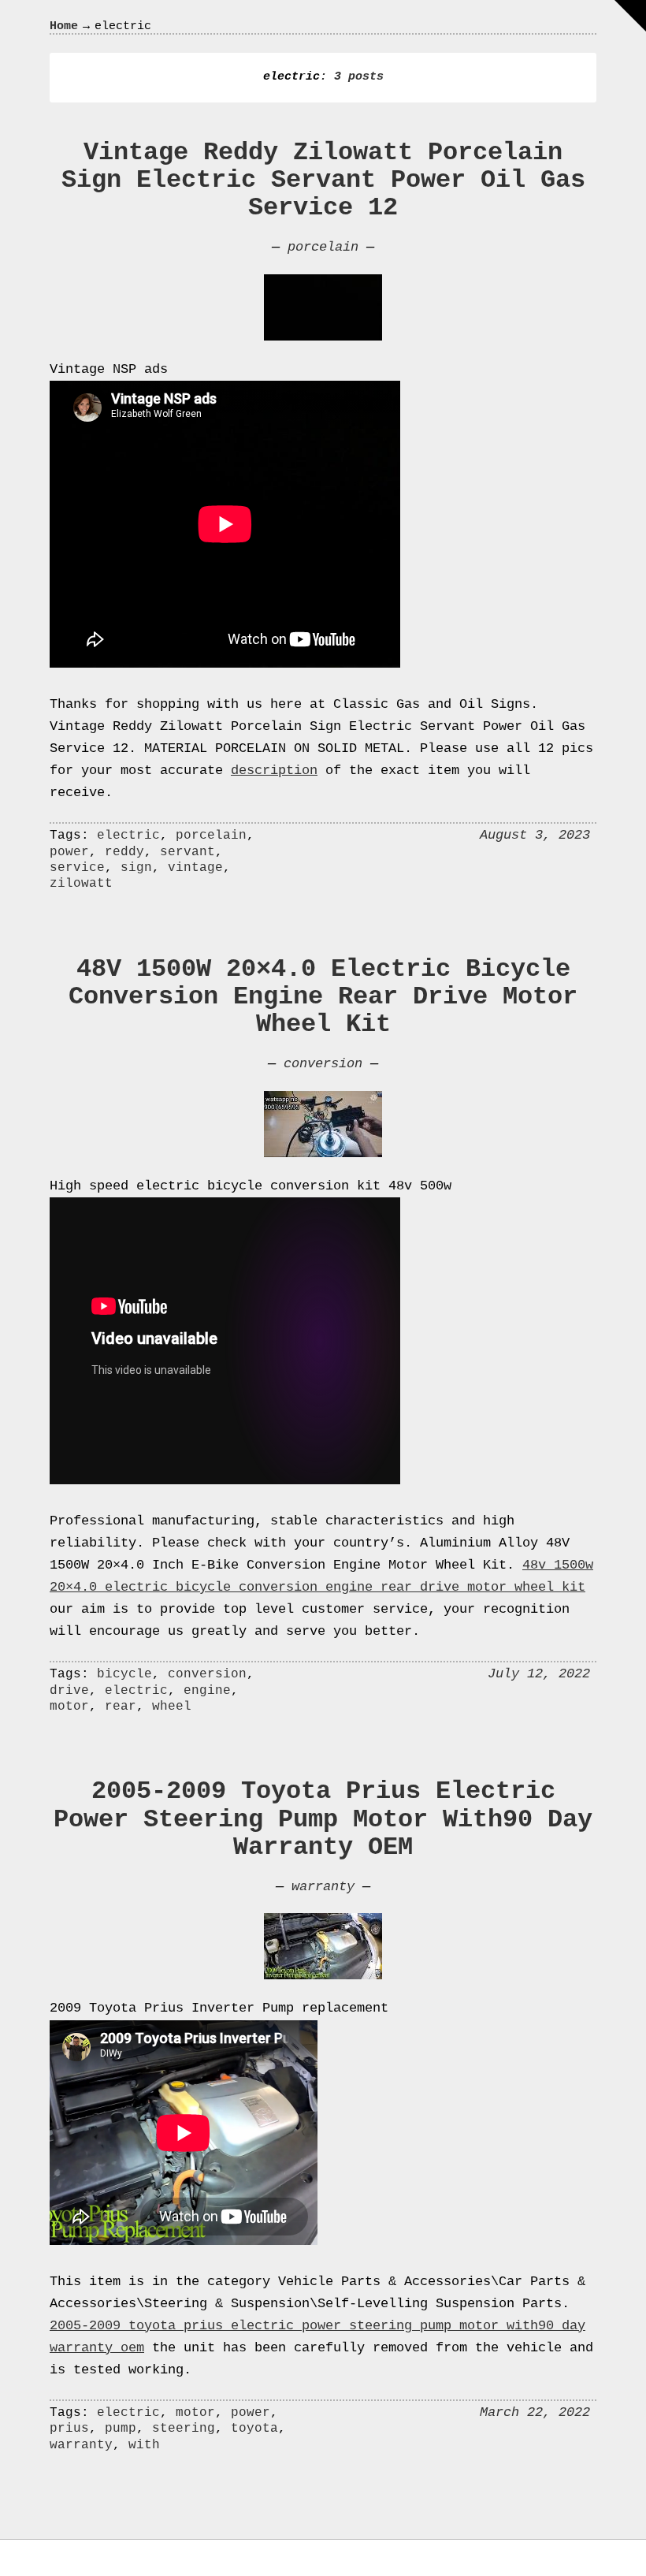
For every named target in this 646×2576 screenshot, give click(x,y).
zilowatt (81, 884)
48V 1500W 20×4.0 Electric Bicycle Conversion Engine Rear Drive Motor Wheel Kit (323, 997)
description (274, 771)
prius (69, 2429)
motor (69, 1707)
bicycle (124, 1674)
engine (207, 1691)
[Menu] (630, 16)
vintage (195, 868)
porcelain (323, 247)
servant (187, 852)
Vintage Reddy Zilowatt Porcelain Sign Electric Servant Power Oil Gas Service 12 (323, 180)
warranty (323, 1887)
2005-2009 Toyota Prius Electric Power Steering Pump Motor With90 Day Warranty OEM (323, 1819)
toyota (254, 2429)
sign (136, 868)
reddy (124, 852)
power (69, 852)
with (144, 2445)
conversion (323, 1064)
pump (121, 2429)
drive (69, 1691)
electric (128, 836)
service (77, 868)
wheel (172, 1707)
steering (184, 2429)
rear (121, 1707)
